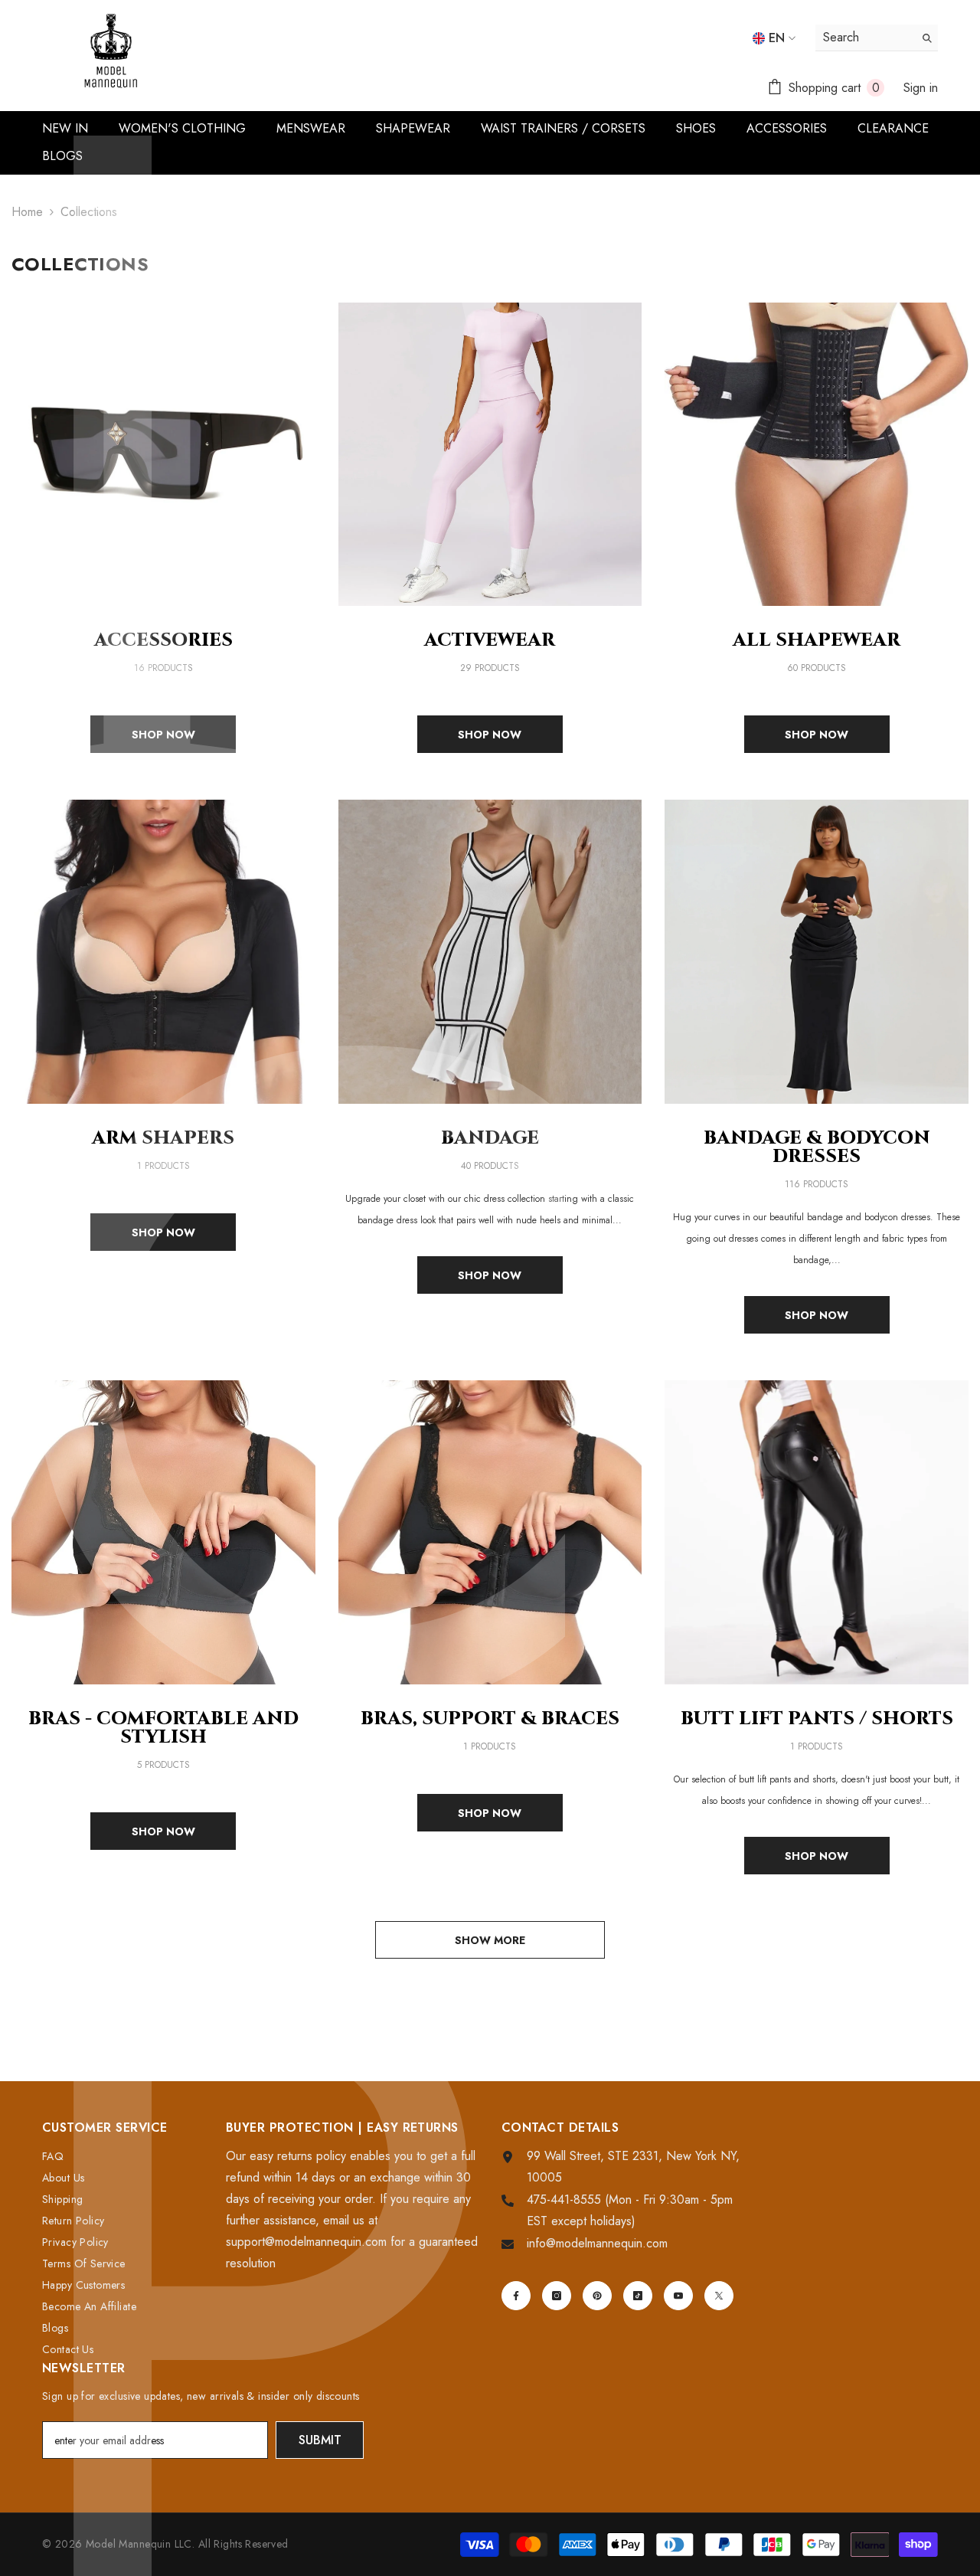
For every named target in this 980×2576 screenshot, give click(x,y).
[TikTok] (638, 2296)
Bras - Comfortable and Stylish (163, 1728)
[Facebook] (516, 2296)
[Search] (877, 38)
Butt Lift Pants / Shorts (817, 1719)
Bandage (490, 1138)
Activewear (490, 640)
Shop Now (163, 735)
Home (27, 212)
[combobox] (865, 38)
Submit (320, 2440)
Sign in (921, 88)
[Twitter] (719, 2296)
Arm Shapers (163, 1138)
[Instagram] (557, 2296)
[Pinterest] (597, 2296)
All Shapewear (817, 640)
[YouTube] (678, 2296)
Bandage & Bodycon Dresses (817, 1147)
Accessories (163, 640)
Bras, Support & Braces (490, 1719)
